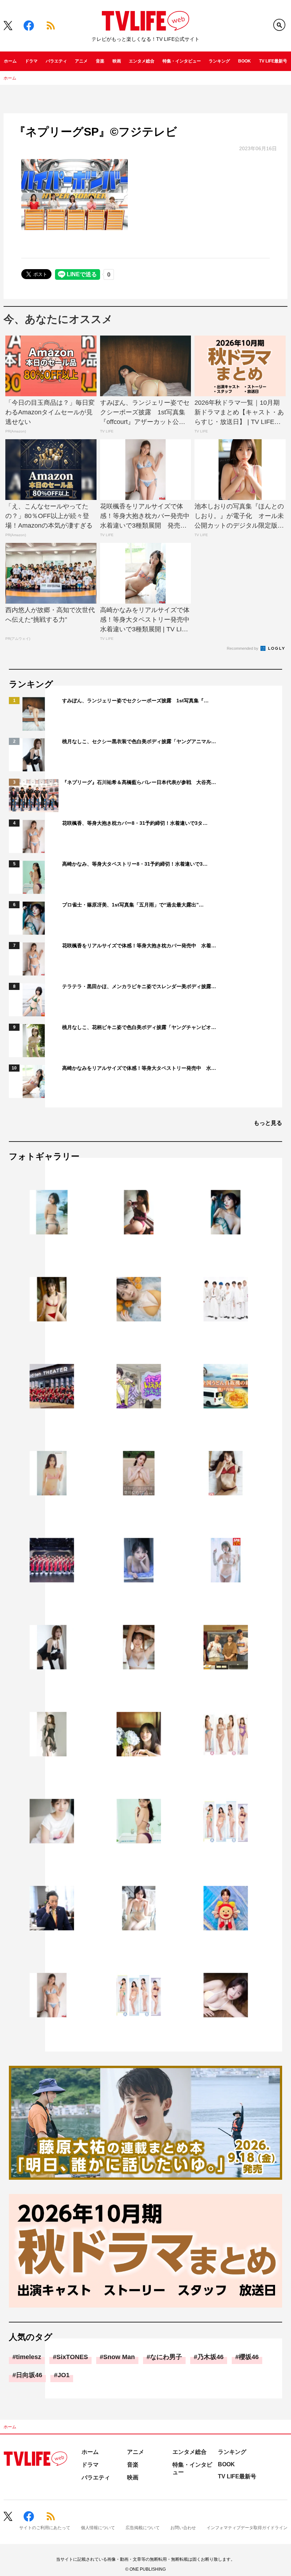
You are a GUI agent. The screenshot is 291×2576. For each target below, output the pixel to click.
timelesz (29, 2357)
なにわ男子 (166, 2357)
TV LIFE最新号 (273, 61)
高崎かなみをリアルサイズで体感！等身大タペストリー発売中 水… (139, 1068)
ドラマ (31, 61)
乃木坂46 (210, 2357)
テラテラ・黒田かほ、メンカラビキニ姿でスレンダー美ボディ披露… (139, 986)
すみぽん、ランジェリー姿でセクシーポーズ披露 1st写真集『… (135, 701)
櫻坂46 (249, 2357)
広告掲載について (143, 2528)
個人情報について (98, 2528)
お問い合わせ (183, 2528)
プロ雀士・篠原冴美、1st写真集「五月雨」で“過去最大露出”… (133, 905)
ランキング (219, 61)
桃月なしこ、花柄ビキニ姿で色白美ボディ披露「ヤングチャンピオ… (139, 1027)
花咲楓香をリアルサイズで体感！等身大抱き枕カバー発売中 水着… (139, 946)
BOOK (245, 61)
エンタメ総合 (142, 61)
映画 (117, 61)
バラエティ (56, 61)
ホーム (10, 61)
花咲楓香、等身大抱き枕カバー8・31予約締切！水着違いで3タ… (135, 823)
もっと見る (268, 1123)
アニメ (81, 61)
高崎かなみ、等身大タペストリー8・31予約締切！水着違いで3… (135, 864)
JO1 (64, 2375)
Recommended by (243, 648)
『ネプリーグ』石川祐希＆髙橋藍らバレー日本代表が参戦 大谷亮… (139, 782)
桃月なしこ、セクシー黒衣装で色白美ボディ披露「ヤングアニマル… (139, 741)
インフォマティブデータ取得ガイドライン (247, 2528)
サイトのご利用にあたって (45, 2528)
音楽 (100, 61)
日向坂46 (29, 2375)
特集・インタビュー (182, 61)
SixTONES (72, 2357)
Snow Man (119, 2357)
